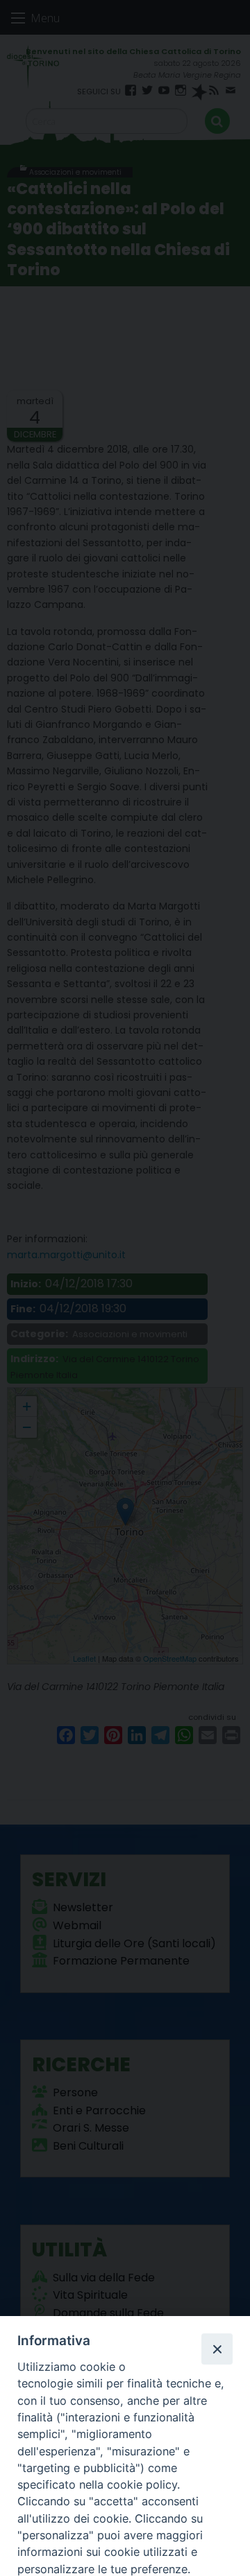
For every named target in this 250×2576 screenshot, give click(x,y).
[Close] (217, 2349)
